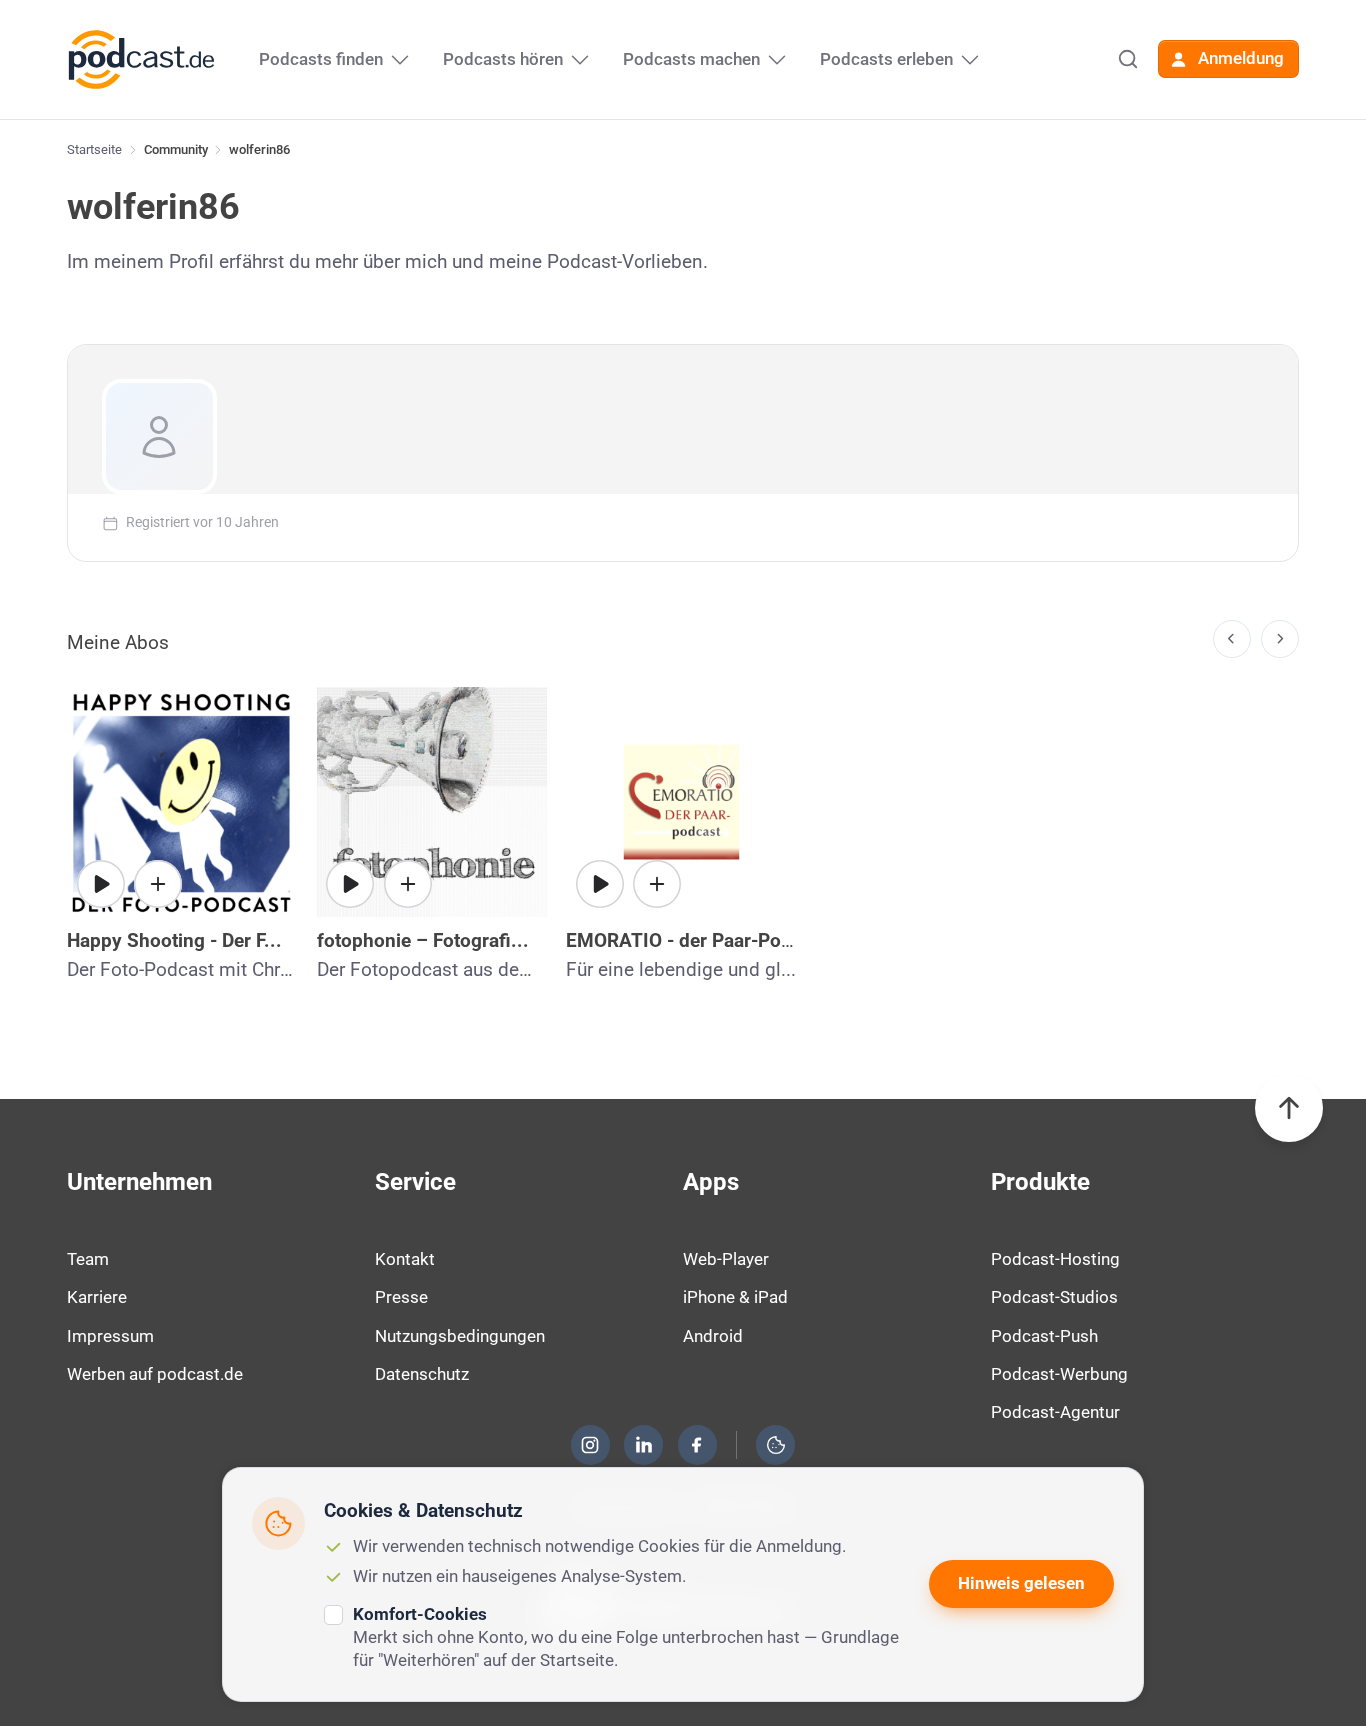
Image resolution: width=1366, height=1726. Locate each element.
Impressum (110, 1336)
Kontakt (405, 1259)
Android (713, 1336)
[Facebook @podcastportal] (697, 1445)
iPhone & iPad (735, 1297)
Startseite (94, 149)
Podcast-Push (1044, 1336)
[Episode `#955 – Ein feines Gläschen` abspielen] (101, 884)
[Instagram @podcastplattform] (590, 1445)
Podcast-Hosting (1055, 1259)
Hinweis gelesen (1021, 1583)
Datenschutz (422, 1374)
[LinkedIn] (644, 1445)
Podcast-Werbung (1059, 1374)
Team (88, 1259)
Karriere (97, 1297)
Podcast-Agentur (1055, 1412)
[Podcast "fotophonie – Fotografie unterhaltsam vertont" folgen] (408, 884)
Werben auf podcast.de (155, 1374)
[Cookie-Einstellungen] (776, 1445)
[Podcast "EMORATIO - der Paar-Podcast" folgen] (657, 884)
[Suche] (1128, 59)
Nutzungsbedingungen (460, 1336)
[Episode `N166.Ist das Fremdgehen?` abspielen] (600, 884)
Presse (401, 1297)
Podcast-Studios (1054, 1297)
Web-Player (726, 1259)
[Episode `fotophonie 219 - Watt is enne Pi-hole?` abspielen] (350, 884)
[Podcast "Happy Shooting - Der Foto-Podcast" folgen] (158, 884)
